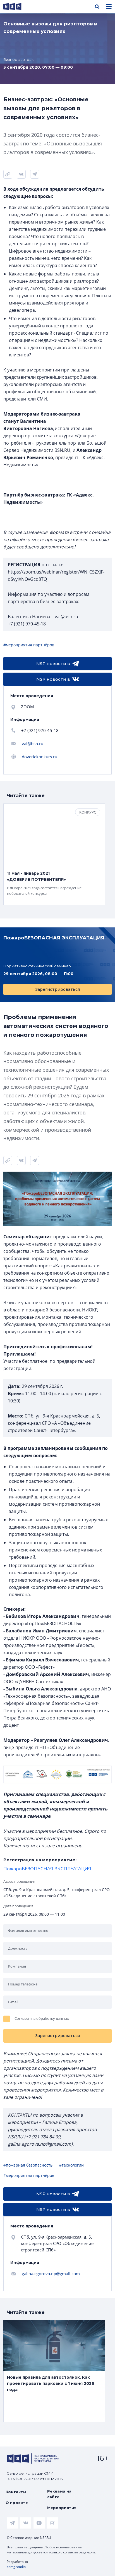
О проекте (17, 2503)
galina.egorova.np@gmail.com (51, 2273)
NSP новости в (53, 664)
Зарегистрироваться (57, 989)
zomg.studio (16, 2567)
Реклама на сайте (59, 2494)
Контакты (16, 2492)
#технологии (71, 2165)
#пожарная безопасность (28, 2165)
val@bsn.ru (33, 743)
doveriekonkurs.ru (39, 757)
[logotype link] (17, 7)
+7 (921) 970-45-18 (40, 730)
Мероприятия (62, 2508)
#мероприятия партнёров (29, 645)
